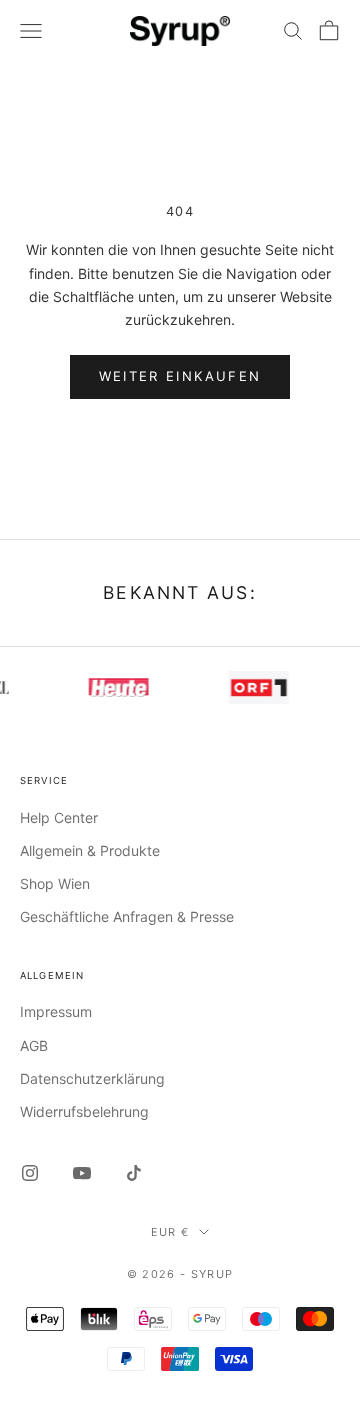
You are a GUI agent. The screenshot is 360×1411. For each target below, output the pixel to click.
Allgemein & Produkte (90, 850)
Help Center (59, 817)
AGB (34, 1045)
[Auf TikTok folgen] (134, 1173)
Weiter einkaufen (180, 376)
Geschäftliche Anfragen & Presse (127, 916)
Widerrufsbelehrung (84, 1111)
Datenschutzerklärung (92, 1078)
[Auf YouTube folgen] (82, 1173)
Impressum (56, 1011)
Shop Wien (55, 883)
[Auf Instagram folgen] (30, 1173)
